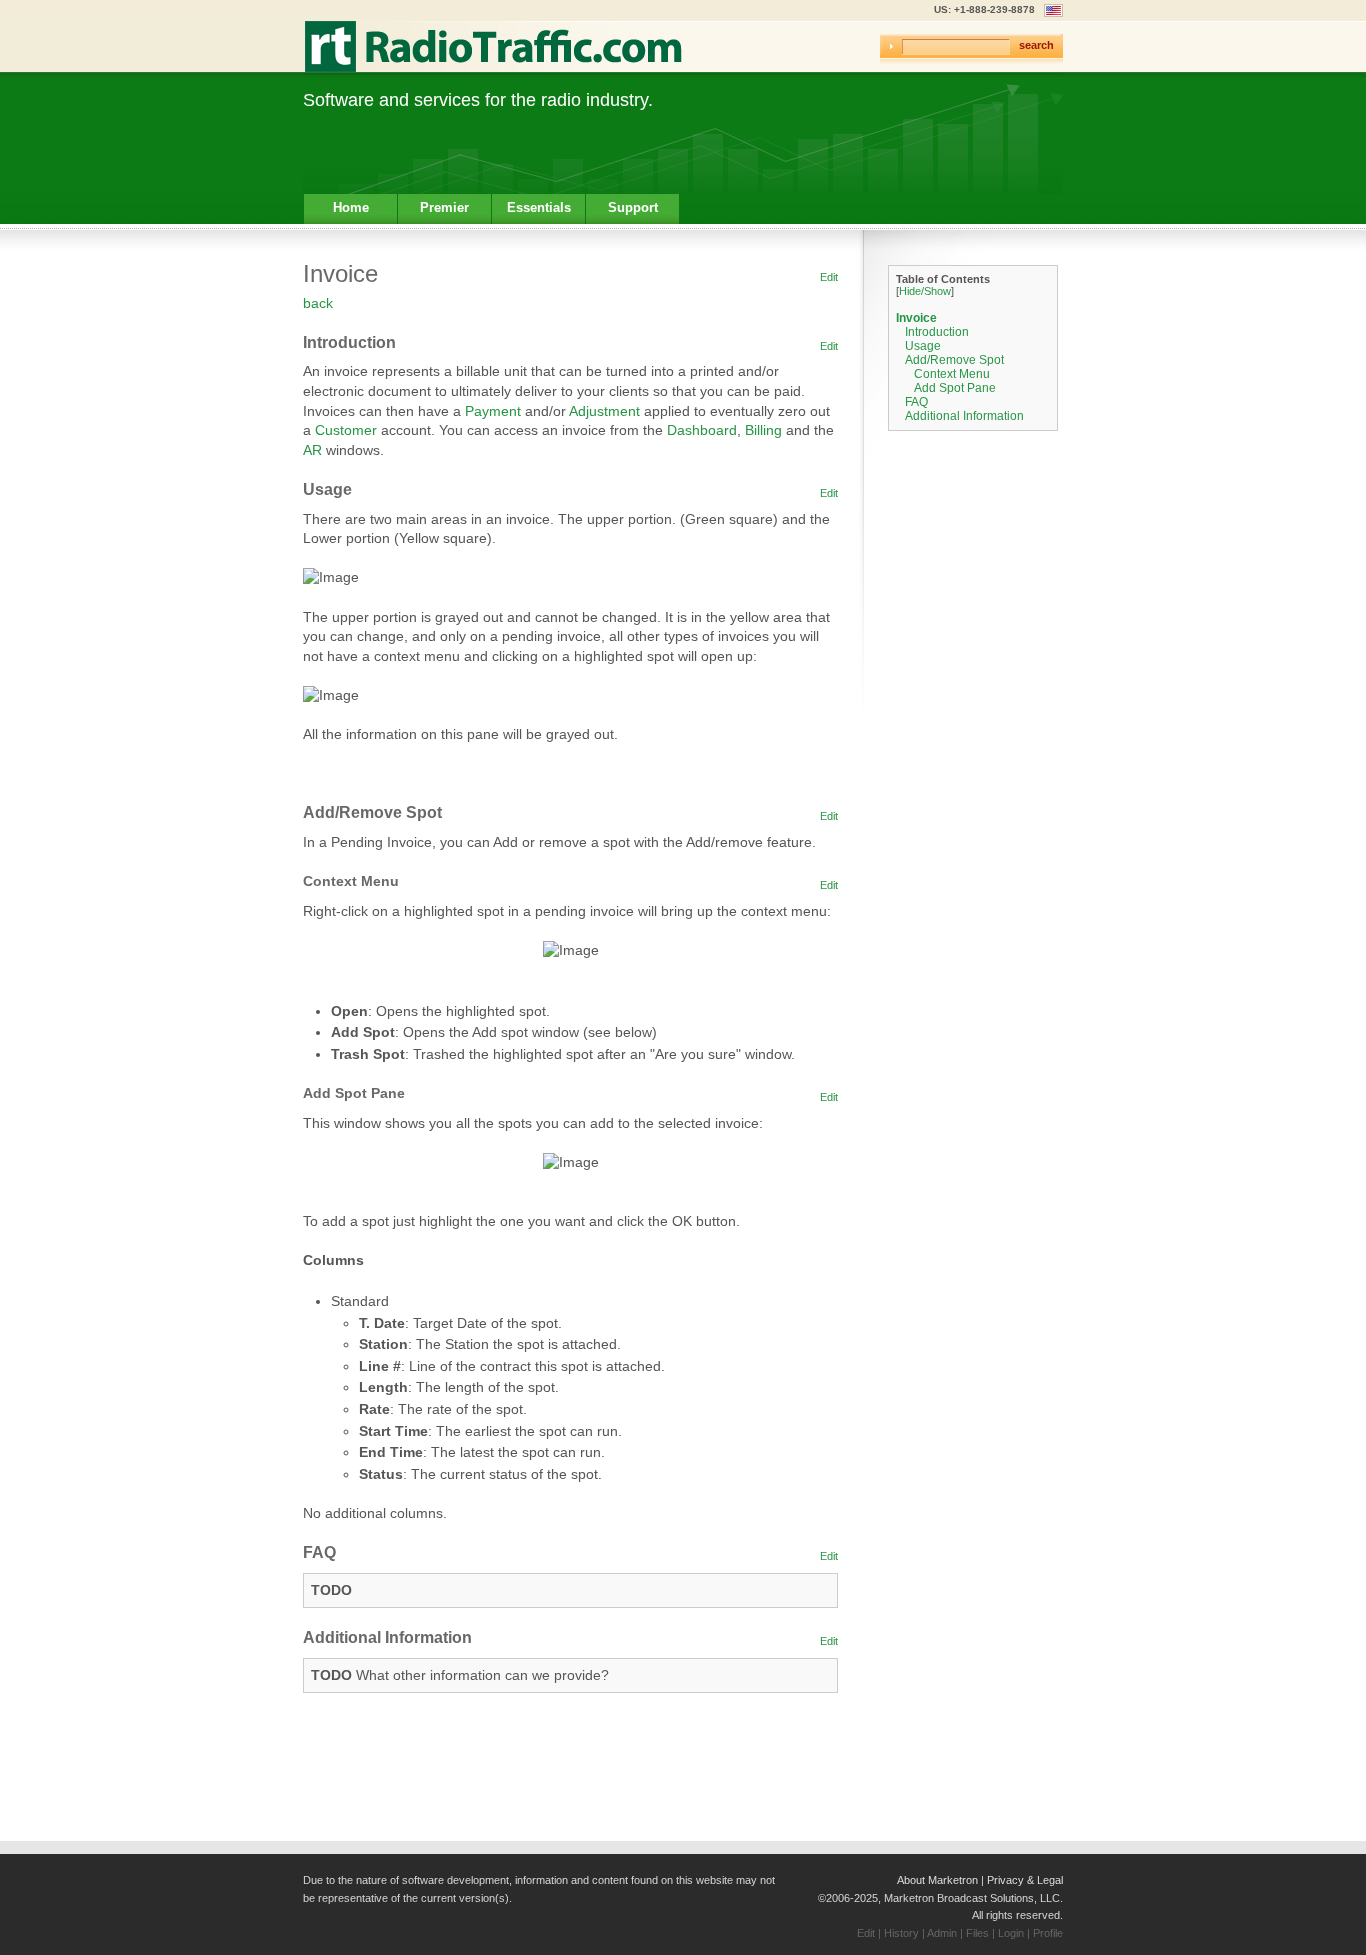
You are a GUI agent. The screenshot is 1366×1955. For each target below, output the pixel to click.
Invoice (916, 318)
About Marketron (937, 1880)
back (318, 303)
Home (351, 207)
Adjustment (604, 411)
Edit (829, 277)
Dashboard (702, 430)
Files (977, 1933)
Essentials (539, 207)
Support (633, 207)
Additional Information (964, 416)
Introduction (937, 332)
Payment (493, 411)
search (1036, 45)
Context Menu (952, 374)
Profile (1048, 1933)
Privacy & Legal (1025, 1880)
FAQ (916, 402)
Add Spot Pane (955, 388)
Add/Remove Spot (954, 360)
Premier (444, 207)
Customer (346, 430)
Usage (923, 346)
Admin (942, 1933)
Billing (763, 430)
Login (1011, 1933)
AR (312, 450)
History (901, 1933)
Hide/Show (925, 291)
